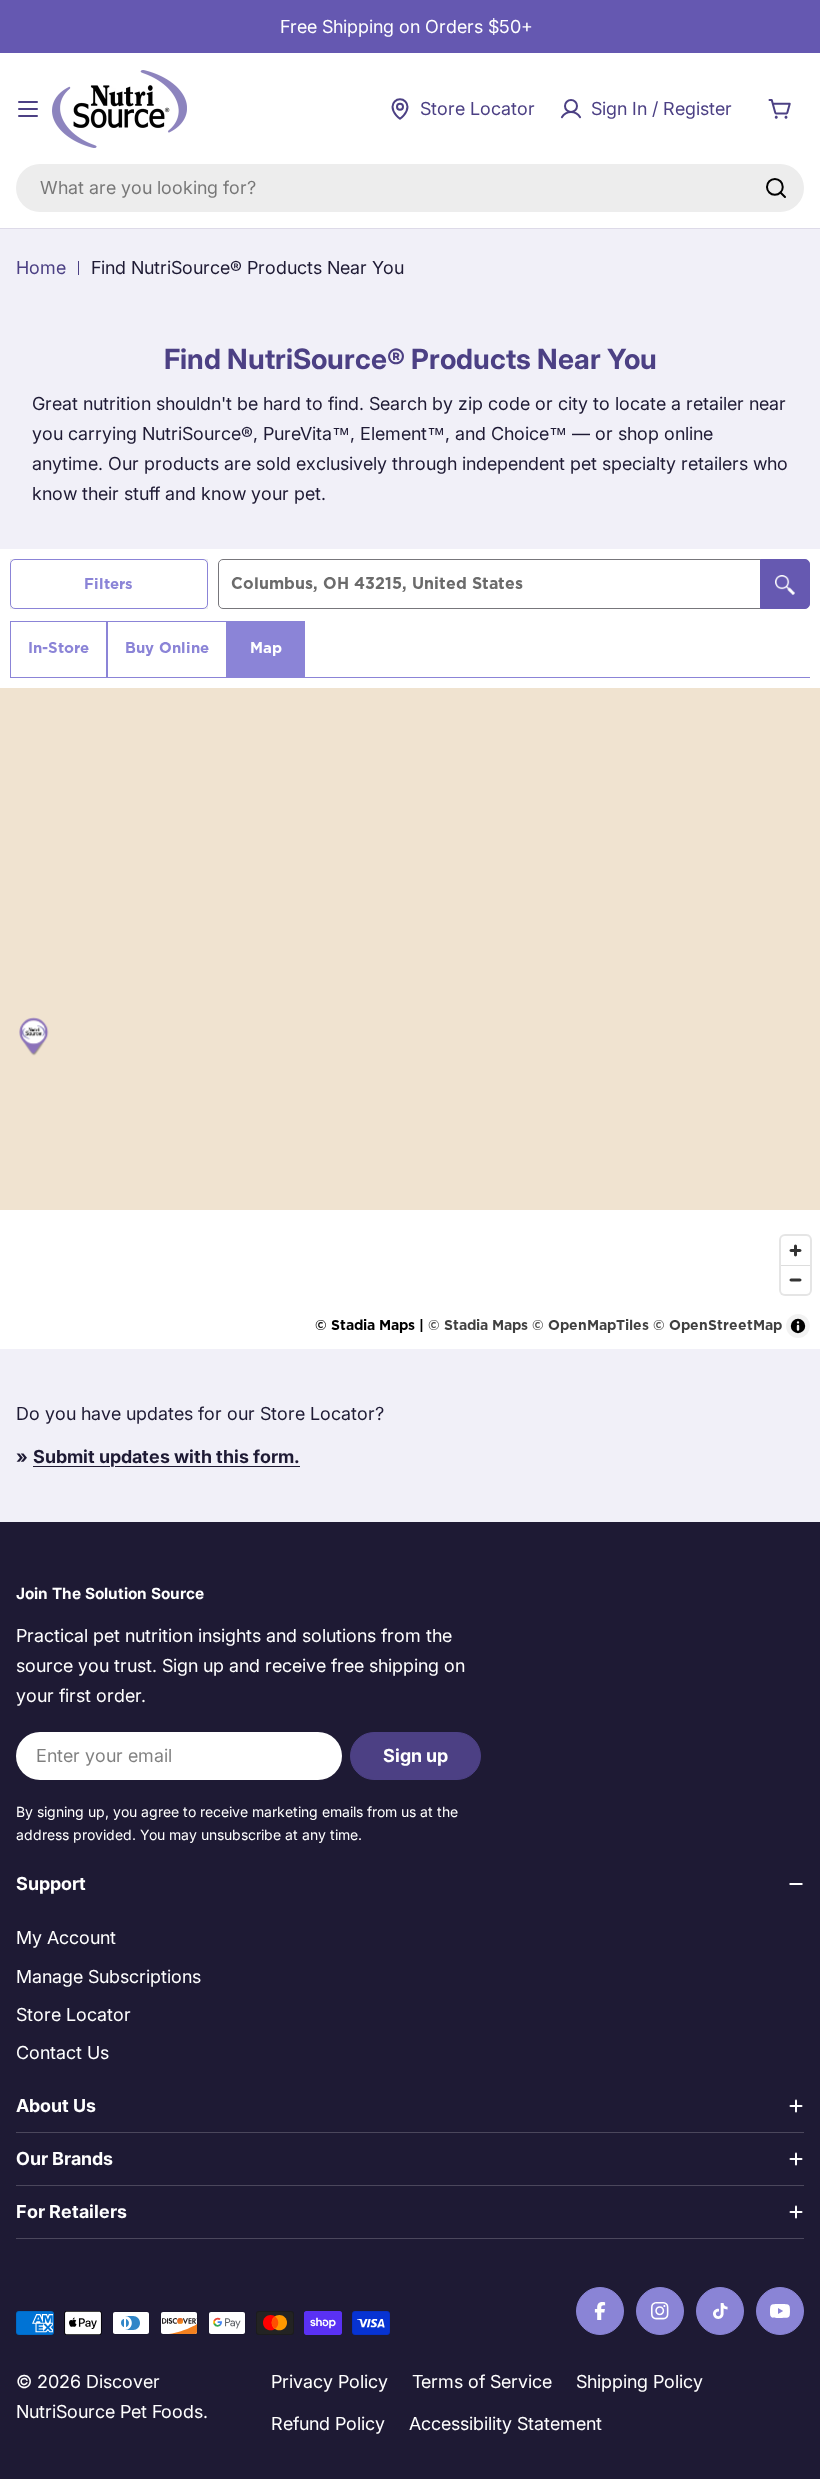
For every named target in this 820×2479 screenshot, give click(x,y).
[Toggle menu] (28, 109)
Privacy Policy (329, 2381)
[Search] (776, 188)
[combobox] (410, 188)
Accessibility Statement (505, 2423)
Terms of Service (482, 2381)
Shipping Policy (639, 2381)
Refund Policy (328, 2423)
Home (41, 267)
